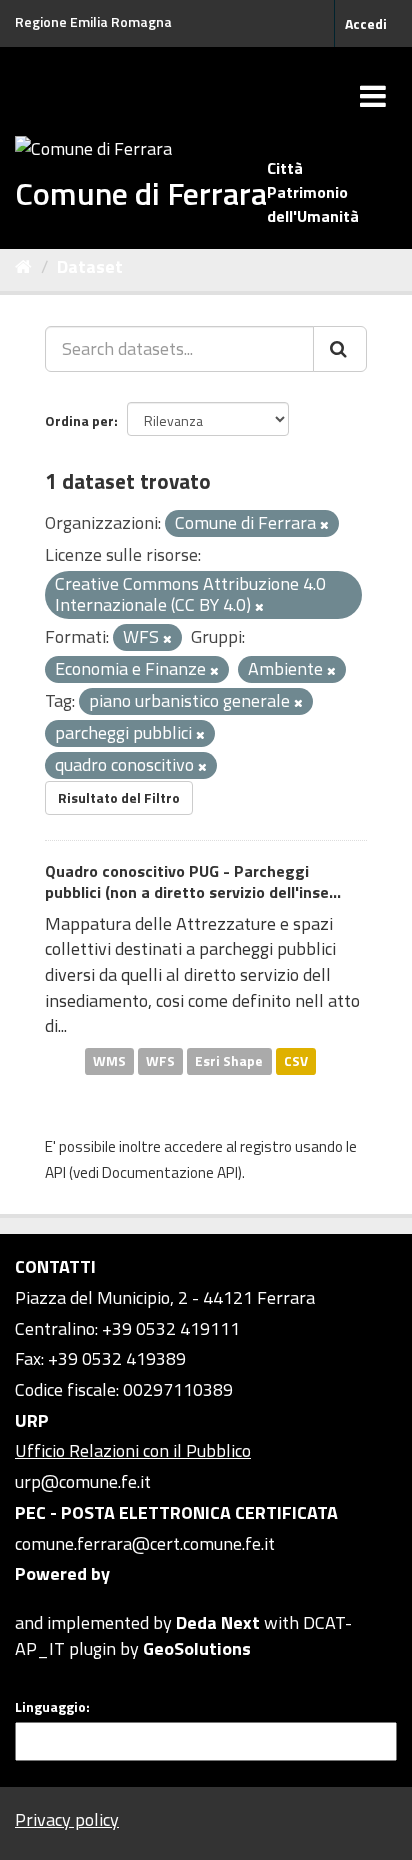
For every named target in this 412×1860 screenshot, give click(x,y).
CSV (296, 1061)
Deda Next (218, 1622)
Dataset (90, 266)
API (55, 1172)
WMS (109, 1061)
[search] (340, 349)
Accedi (366, 23)
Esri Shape (229, 1061)
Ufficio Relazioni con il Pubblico (133, 1450)
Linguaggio (50, 1707)
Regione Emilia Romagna (93, 21)
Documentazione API (170, 1172)
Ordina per (79, 420)
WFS (160, 1061)
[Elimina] (324, 525)
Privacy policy (67, 1819)
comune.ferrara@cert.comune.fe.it (145, 1543)
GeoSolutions (197, 1648)
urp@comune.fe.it (83, 1481)
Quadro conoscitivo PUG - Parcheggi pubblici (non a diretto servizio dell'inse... (193, 881)
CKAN (49, 1599)
